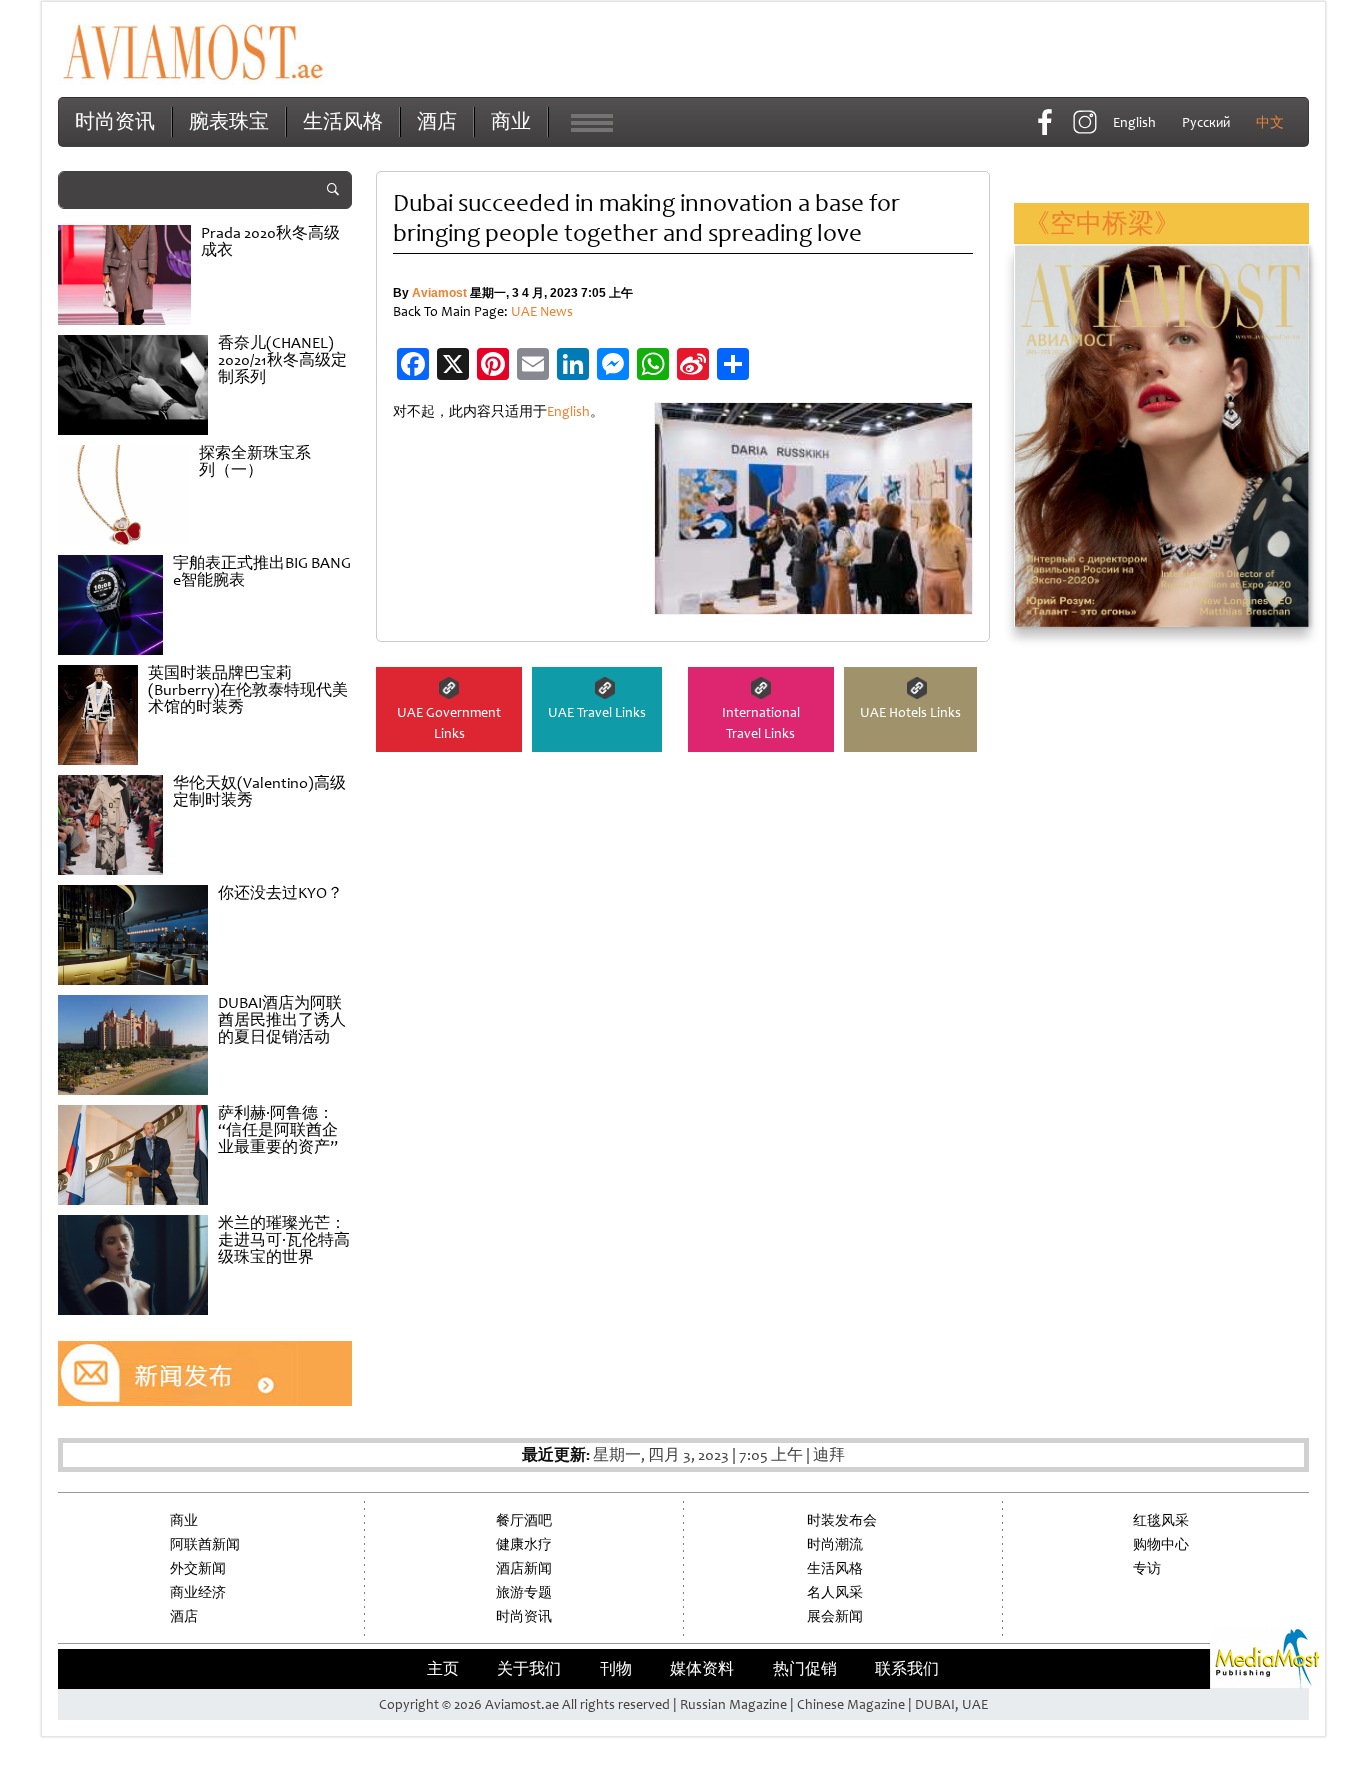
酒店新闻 (524, 1568)
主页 (443, 1669)
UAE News (542, 311)
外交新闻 (198, 1568)
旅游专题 (524, 1592)
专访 (1147, 1568)
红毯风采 (1161, 1520)
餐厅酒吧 (524, 1520)
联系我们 (907, 1669)
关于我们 (529, 1669)
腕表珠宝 (229, 121)
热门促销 (805, 1669)
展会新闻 (835, 1616)
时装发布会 (842, 1520)
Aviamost (439, 293)
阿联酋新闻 (205, 1544)
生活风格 (343, 121)
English (568, 411)
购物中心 (1161, 1544)
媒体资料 (702, 1669)
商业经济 (198, 1592)
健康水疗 (524, 1544)
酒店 (437, 121)
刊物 (616, 1669)
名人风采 (835, 1592)
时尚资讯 (115, 121)
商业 (511, 121)
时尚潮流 (835, 1544)
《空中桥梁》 (1102, 223)
